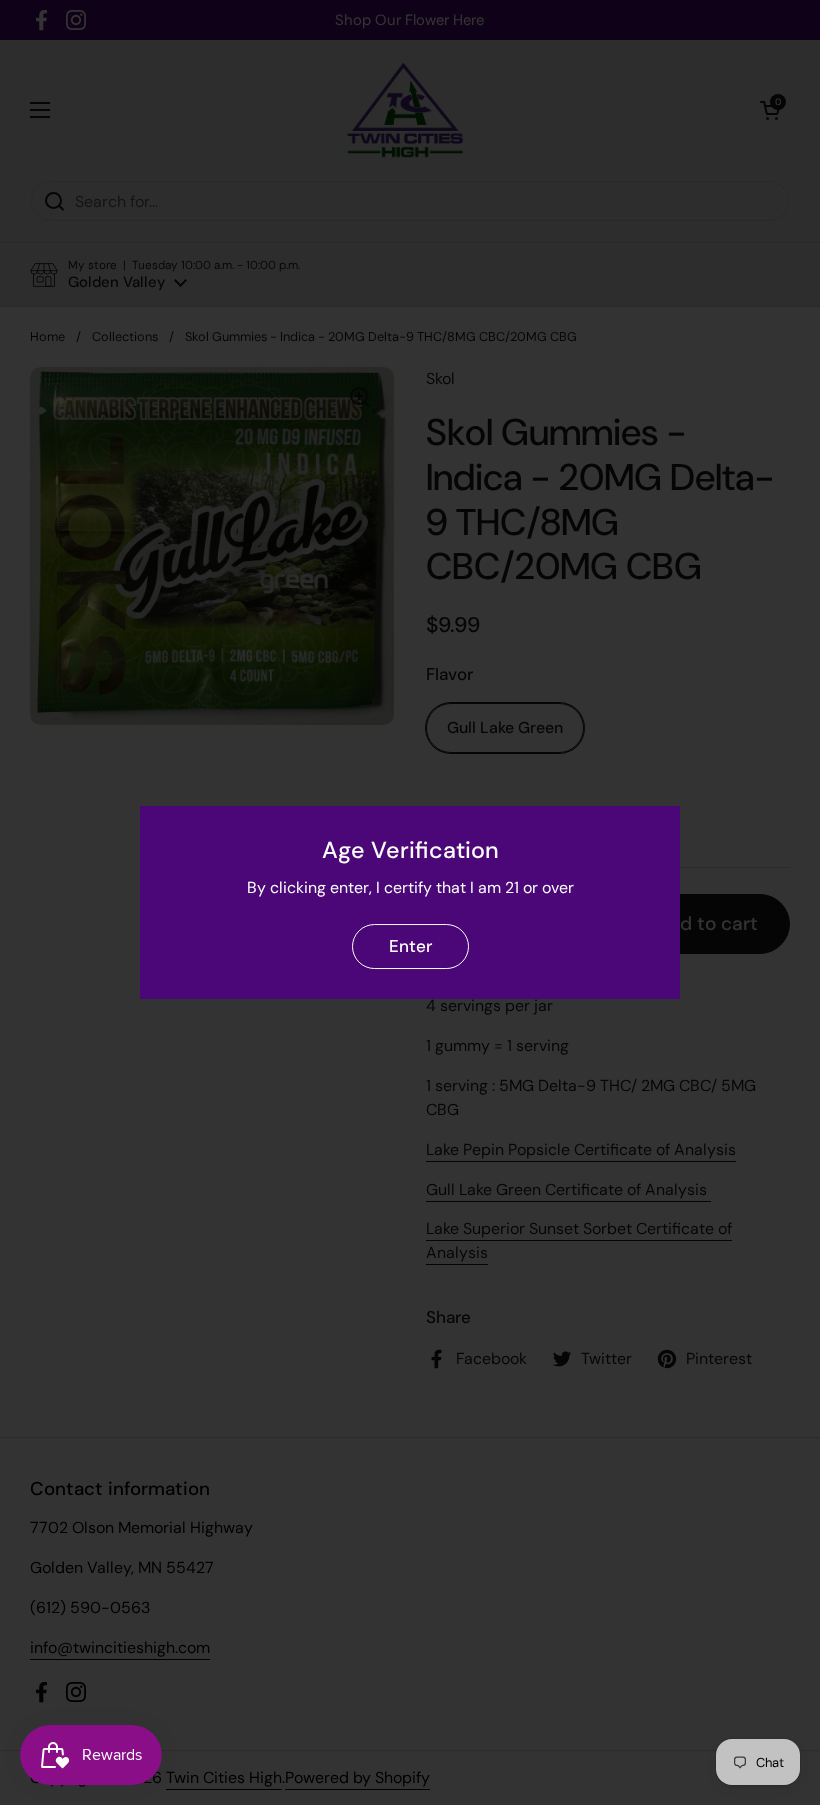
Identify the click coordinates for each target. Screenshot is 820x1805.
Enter (410, 946)
